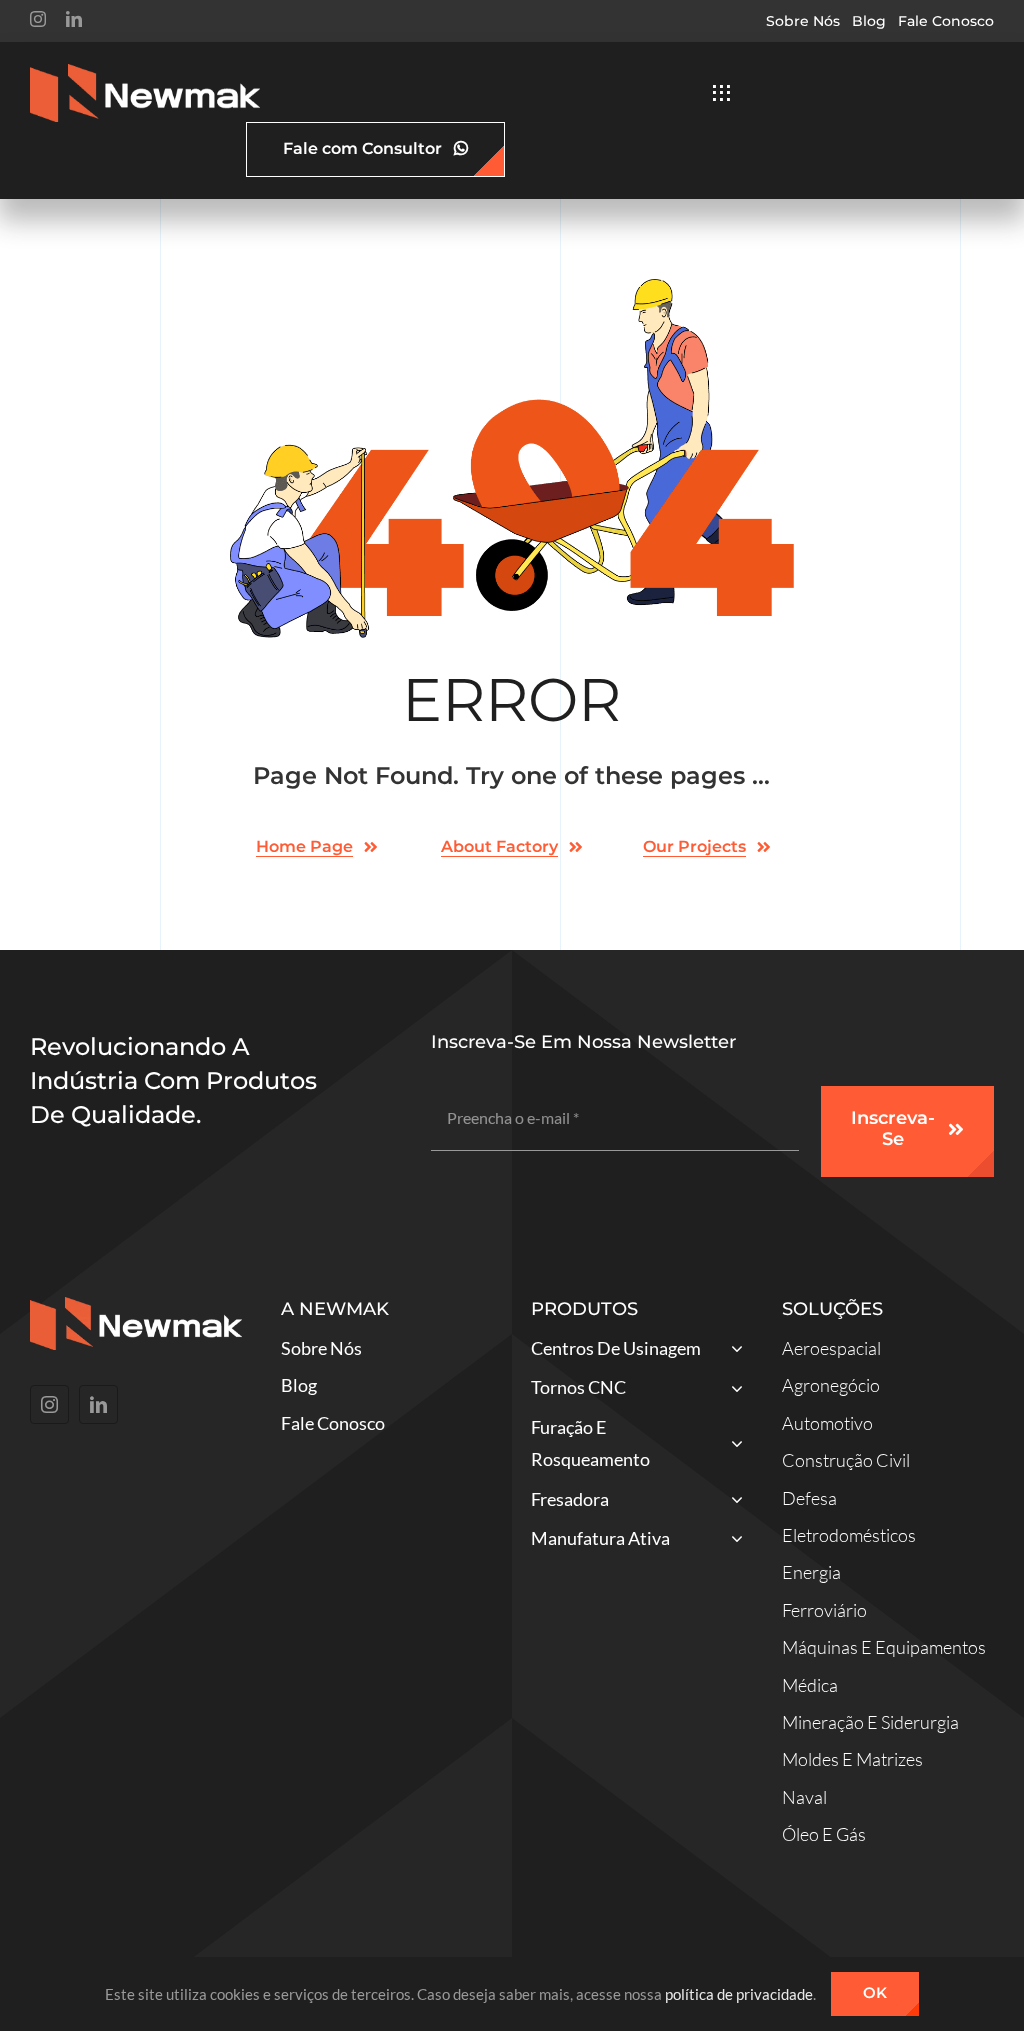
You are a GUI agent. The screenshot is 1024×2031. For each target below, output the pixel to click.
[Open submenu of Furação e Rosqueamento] (732, 1446)
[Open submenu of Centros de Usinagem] (732, 1350)
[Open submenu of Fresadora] (732, 1501)
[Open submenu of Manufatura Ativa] (732, 1540)
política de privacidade (739, 1994)
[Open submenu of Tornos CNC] (732, 1389)
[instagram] (38, 19)
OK (875, 1992)
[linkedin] (74, 19)
